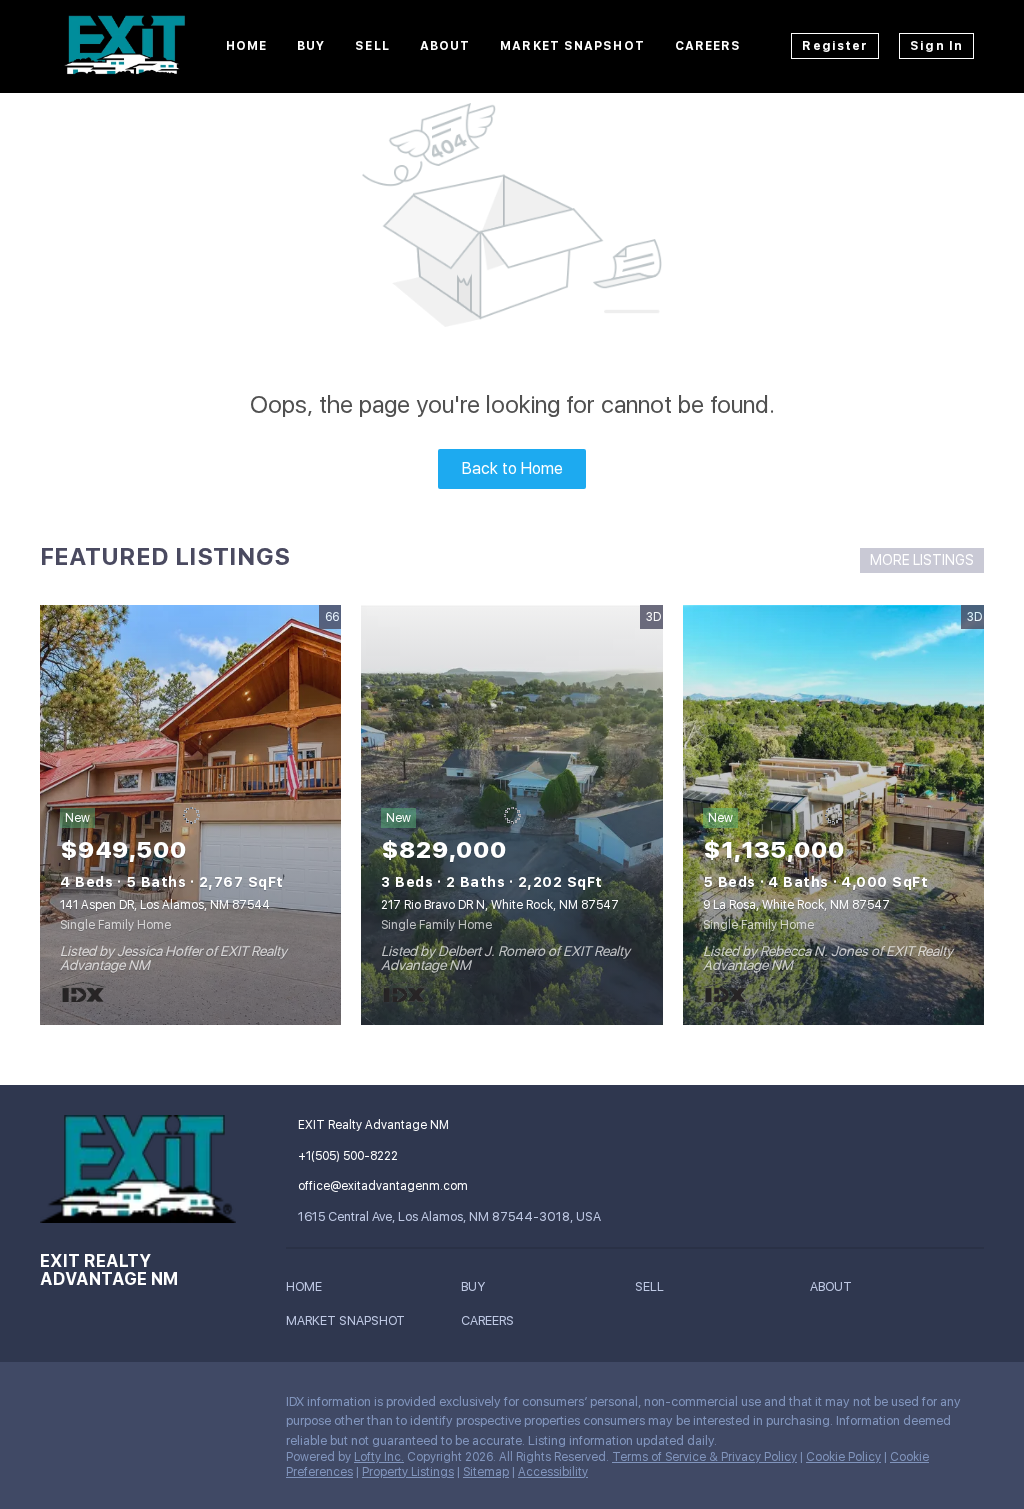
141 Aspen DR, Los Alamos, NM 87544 (165, 905)
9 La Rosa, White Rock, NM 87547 (796, 905)
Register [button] (835, 46)
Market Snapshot (572, 46)
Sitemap (486, 1472)
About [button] (445, 46)
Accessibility (553, 1472)
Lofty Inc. (379, 1457)
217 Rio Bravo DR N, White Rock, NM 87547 (500, 905)
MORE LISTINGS (922, 560)
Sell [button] (372, 46)
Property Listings (408, 1472)
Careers (708, 46)
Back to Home (512, 468)
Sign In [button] (936, 46)
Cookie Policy (843, 1457)
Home (246, 46)
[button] (309, 1289)
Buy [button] (311, 46)
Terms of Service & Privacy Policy (704, 1457)
